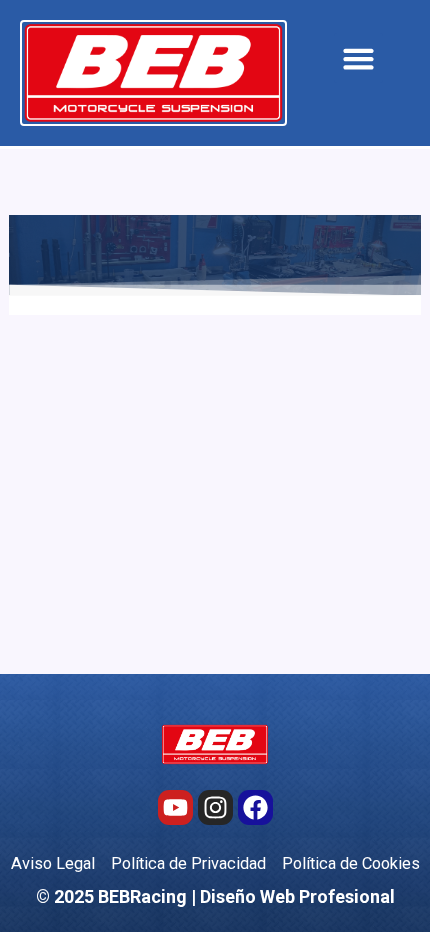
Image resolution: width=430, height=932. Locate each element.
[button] (359, 58)
